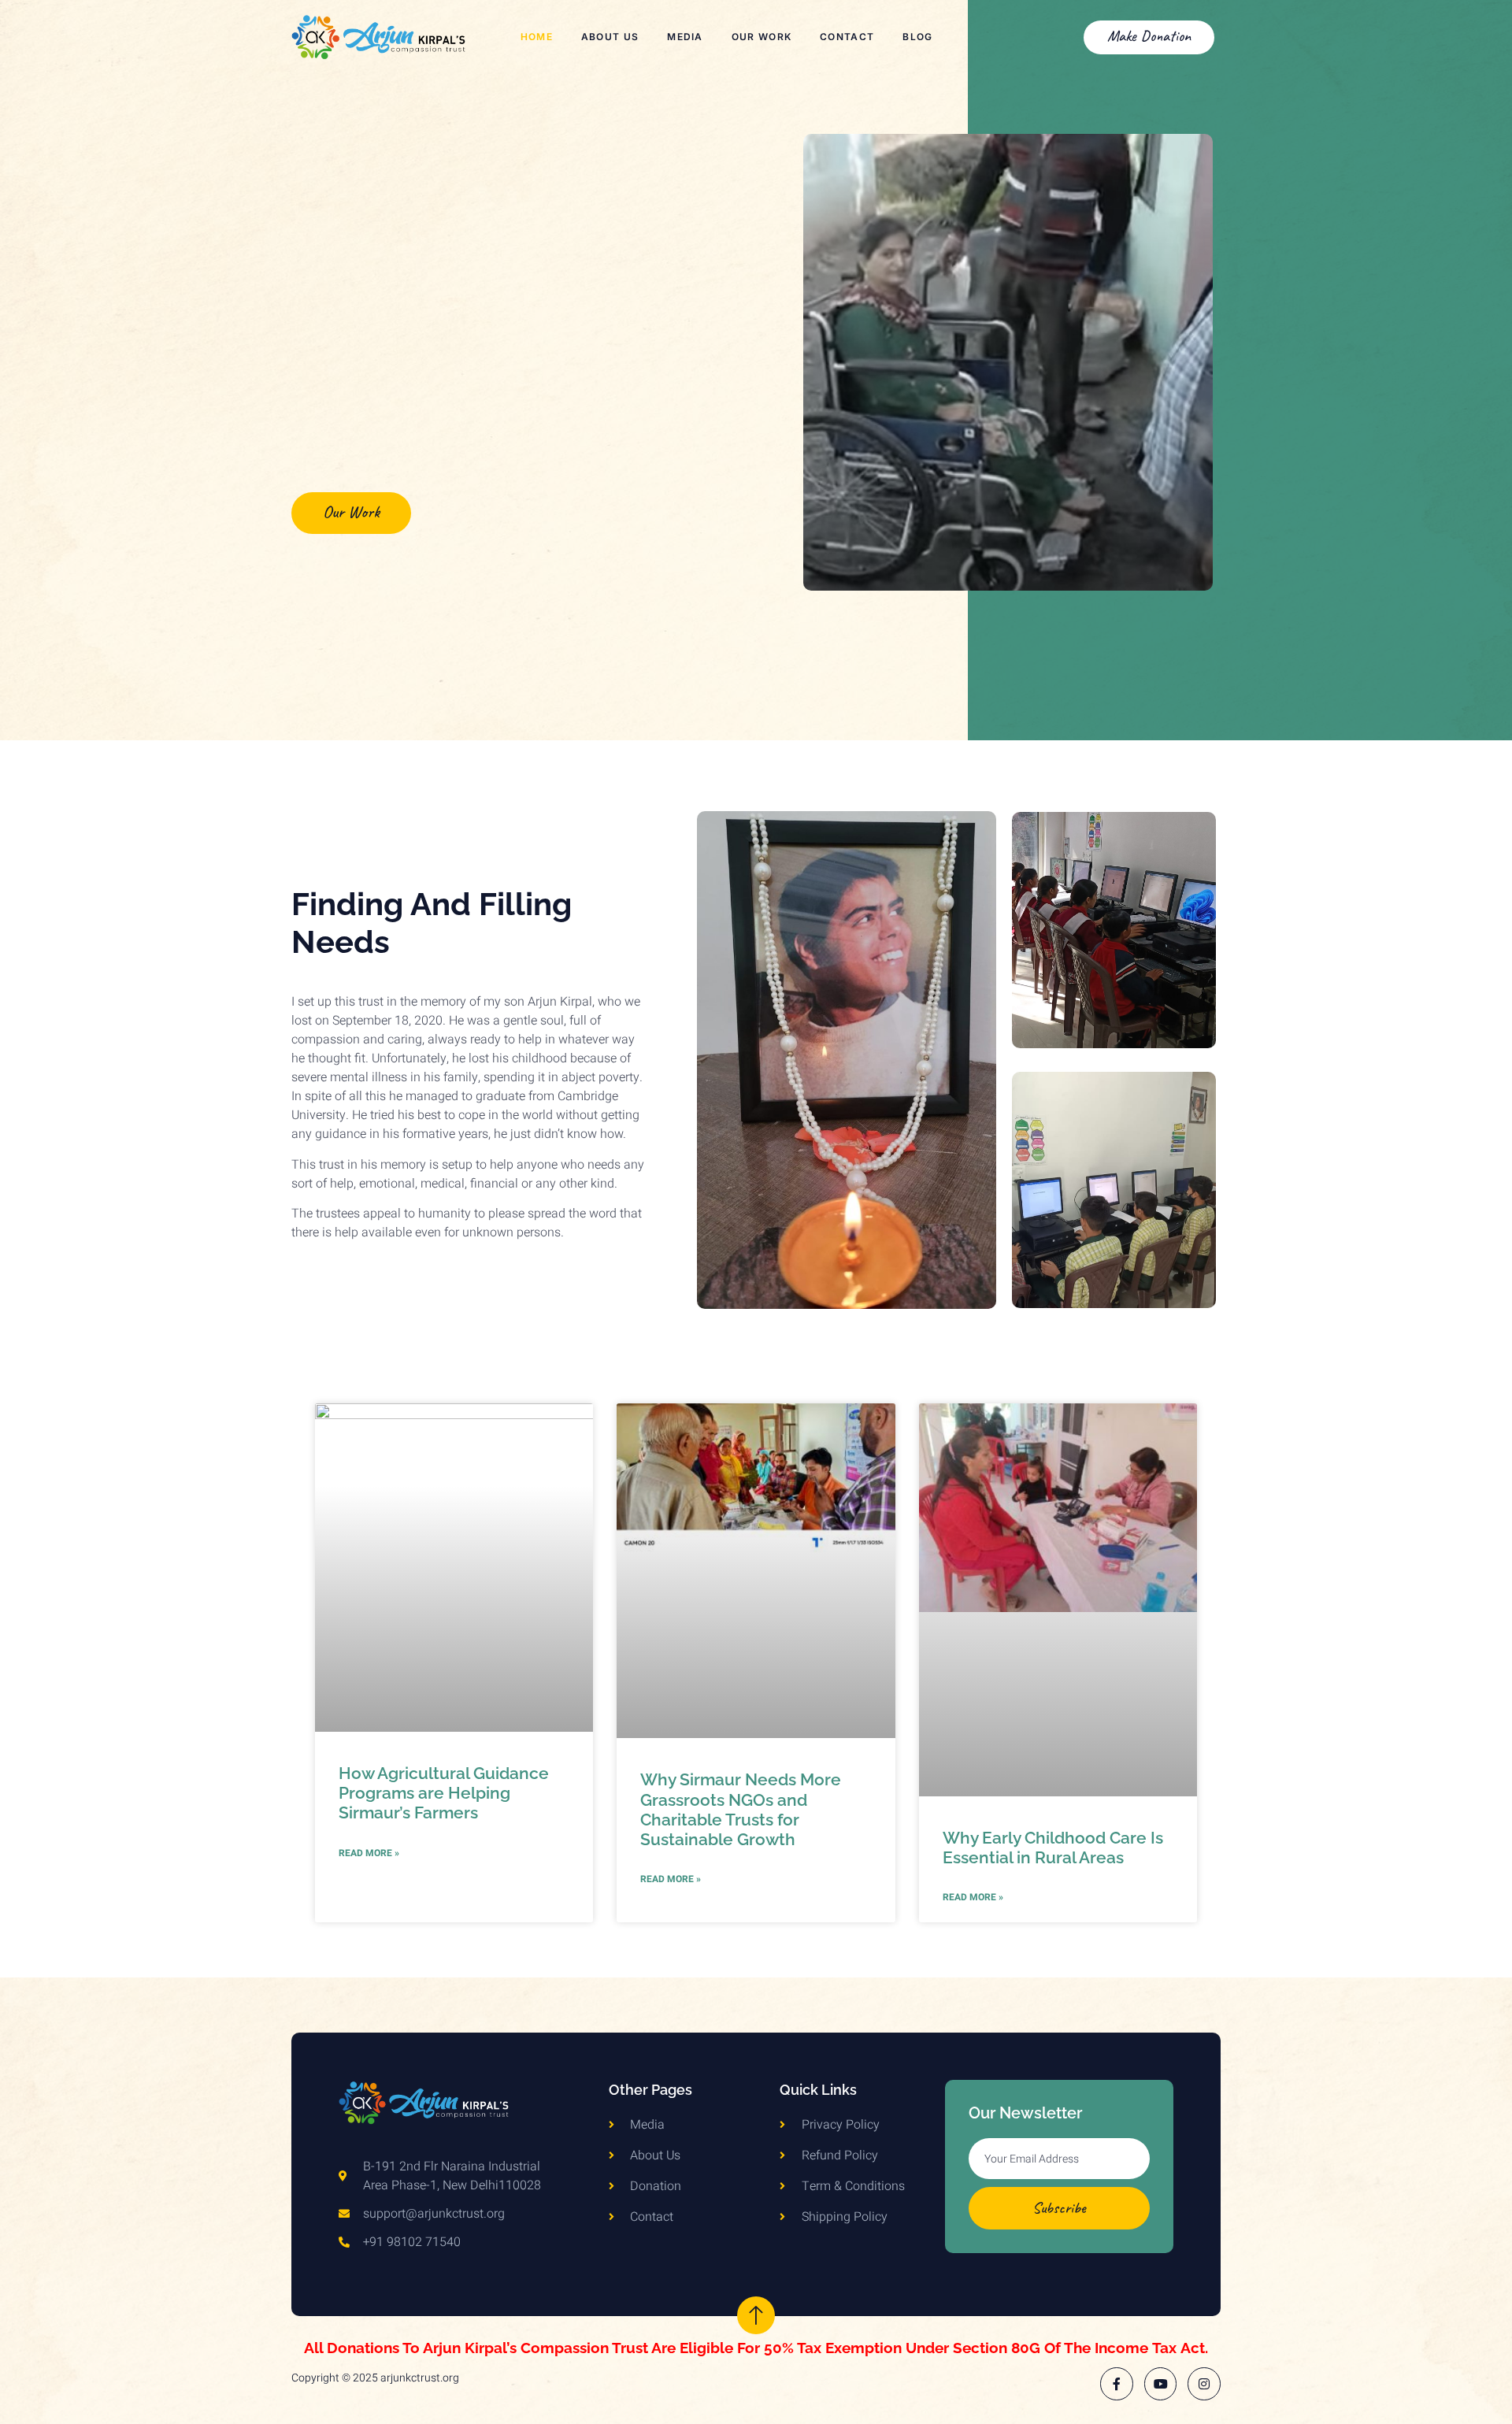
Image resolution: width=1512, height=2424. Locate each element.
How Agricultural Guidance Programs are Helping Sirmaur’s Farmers (444, 1793)
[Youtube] (1161, 2384)
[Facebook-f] (1117, 2384)
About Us (610, 37)
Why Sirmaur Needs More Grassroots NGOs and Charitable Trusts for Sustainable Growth (741, 1809)
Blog (917, 37)
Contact (847, 37)
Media (685, 37)
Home (537, 37)
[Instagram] (1204, 2384)
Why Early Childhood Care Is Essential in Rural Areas (1053, 1848)
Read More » (369, 1853)
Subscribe (1059, 2208)
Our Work (762, 37)
